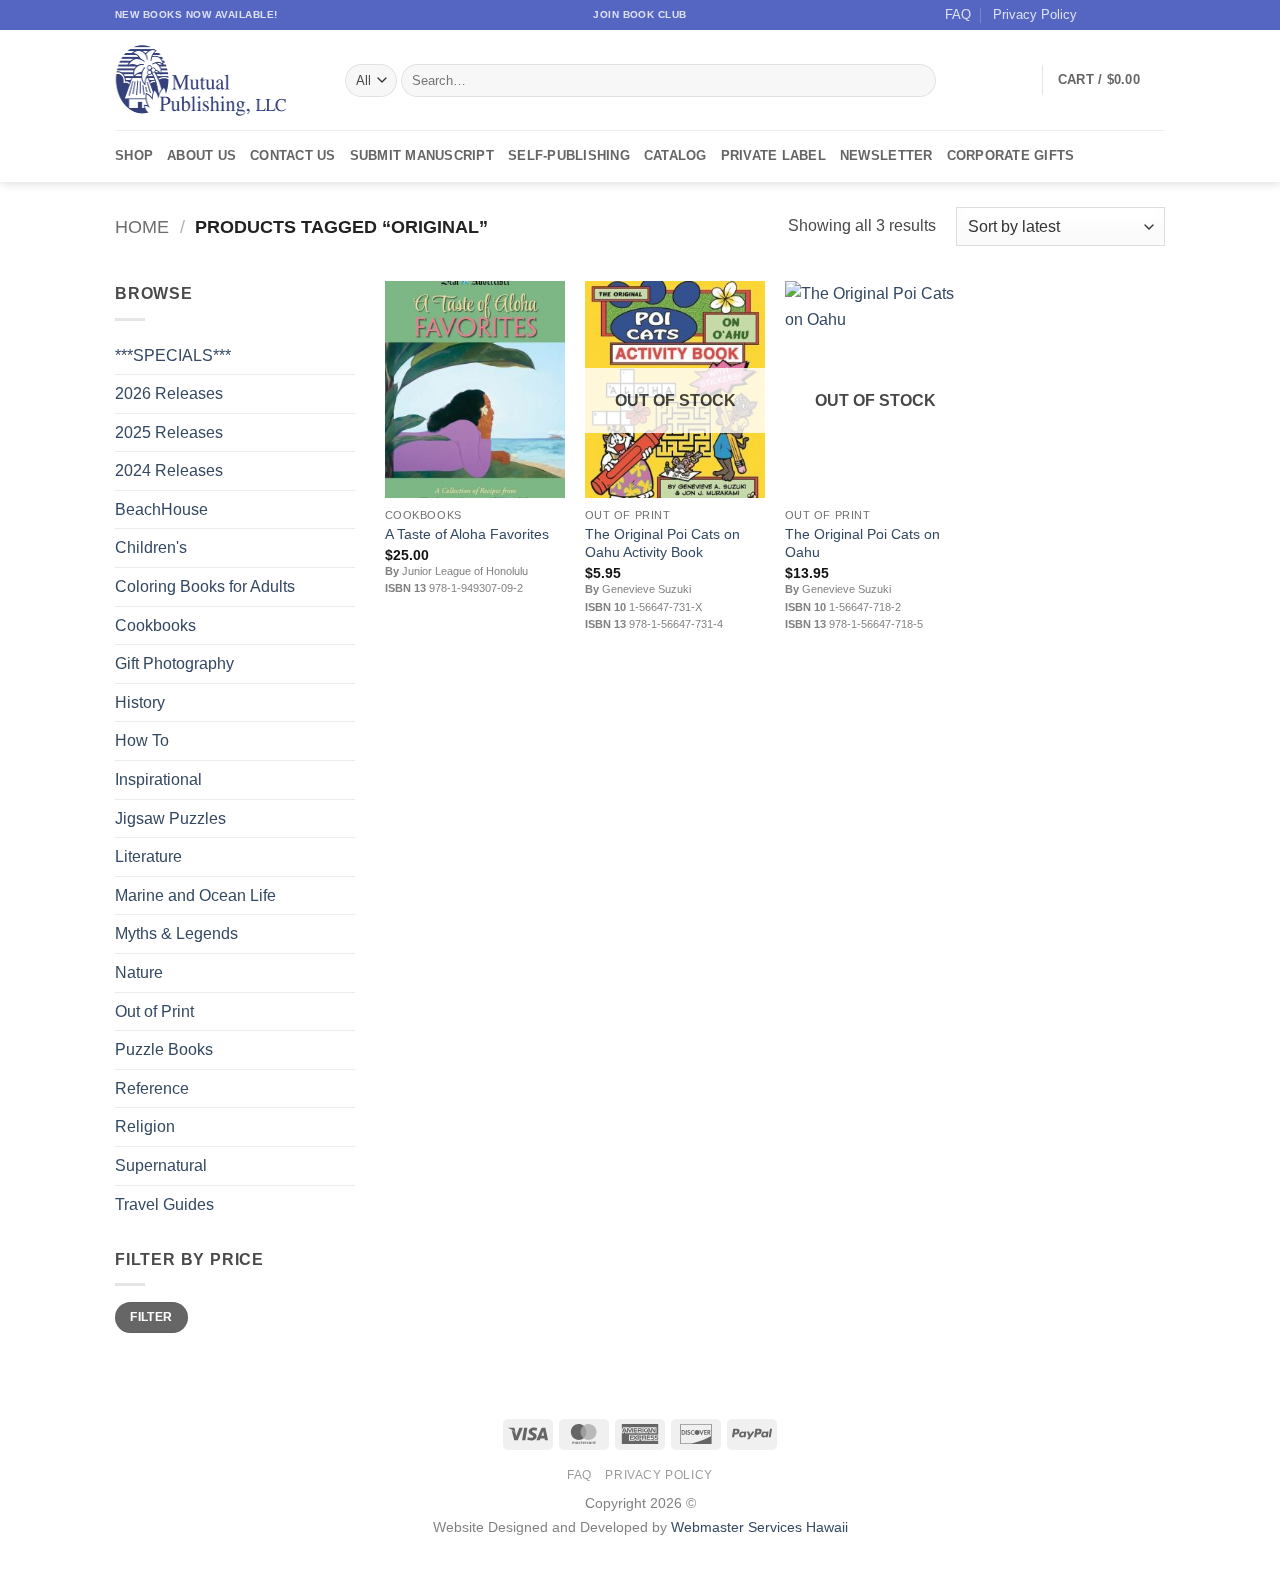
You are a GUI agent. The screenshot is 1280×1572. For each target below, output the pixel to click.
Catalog (675, 155)
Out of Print (154, 1011)
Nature (139, 972)
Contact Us (293, 155)
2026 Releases (169, 393)
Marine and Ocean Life (195, 895)
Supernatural (161, 1165)
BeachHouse (161, 509)
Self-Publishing (569, 155)
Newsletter (886, 155)
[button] (1111, 80)
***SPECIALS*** (173, 355)
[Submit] (917, 81)
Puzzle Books (164, 1049)
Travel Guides (164, 1204)
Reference (152, 1088)
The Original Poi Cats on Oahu (862, 543)
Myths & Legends (176, 933)
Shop (134, 155)
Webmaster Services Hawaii (759, 1527)
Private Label (773, 155)
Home (142, 226)
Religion (145, 1126)
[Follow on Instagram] (1117, 15)
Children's (151, 547)
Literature (148, 856)
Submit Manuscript (422, 155)
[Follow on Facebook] (1098, 15)
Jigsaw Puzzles (170, 818)
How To (142, 740)
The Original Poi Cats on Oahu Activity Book (662, 543)
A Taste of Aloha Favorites (467, 534)
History (140, 702)
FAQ (958, 14)
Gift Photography (174, 663)
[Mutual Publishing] (215, 80)
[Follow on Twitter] (1136, 15)
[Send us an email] (1155, 15)
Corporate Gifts (1011, 155)
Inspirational (158, 779)
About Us (201, 155)
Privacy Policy (1035, 14)
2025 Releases (169, 432)
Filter (151, 1317)
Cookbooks (155, 625)
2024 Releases (169, 470)
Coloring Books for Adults (205, 586)
